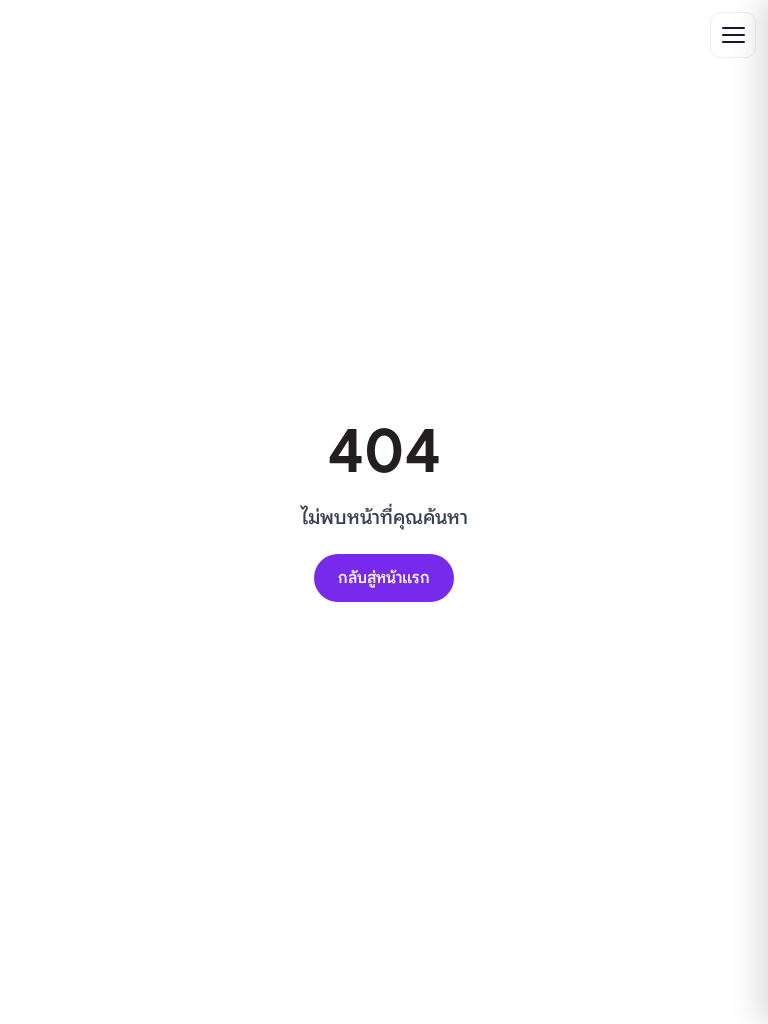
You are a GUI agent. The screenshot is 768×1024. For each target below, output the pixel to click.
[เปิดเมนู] (733, 35)
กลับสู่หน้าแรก (384, 578)
